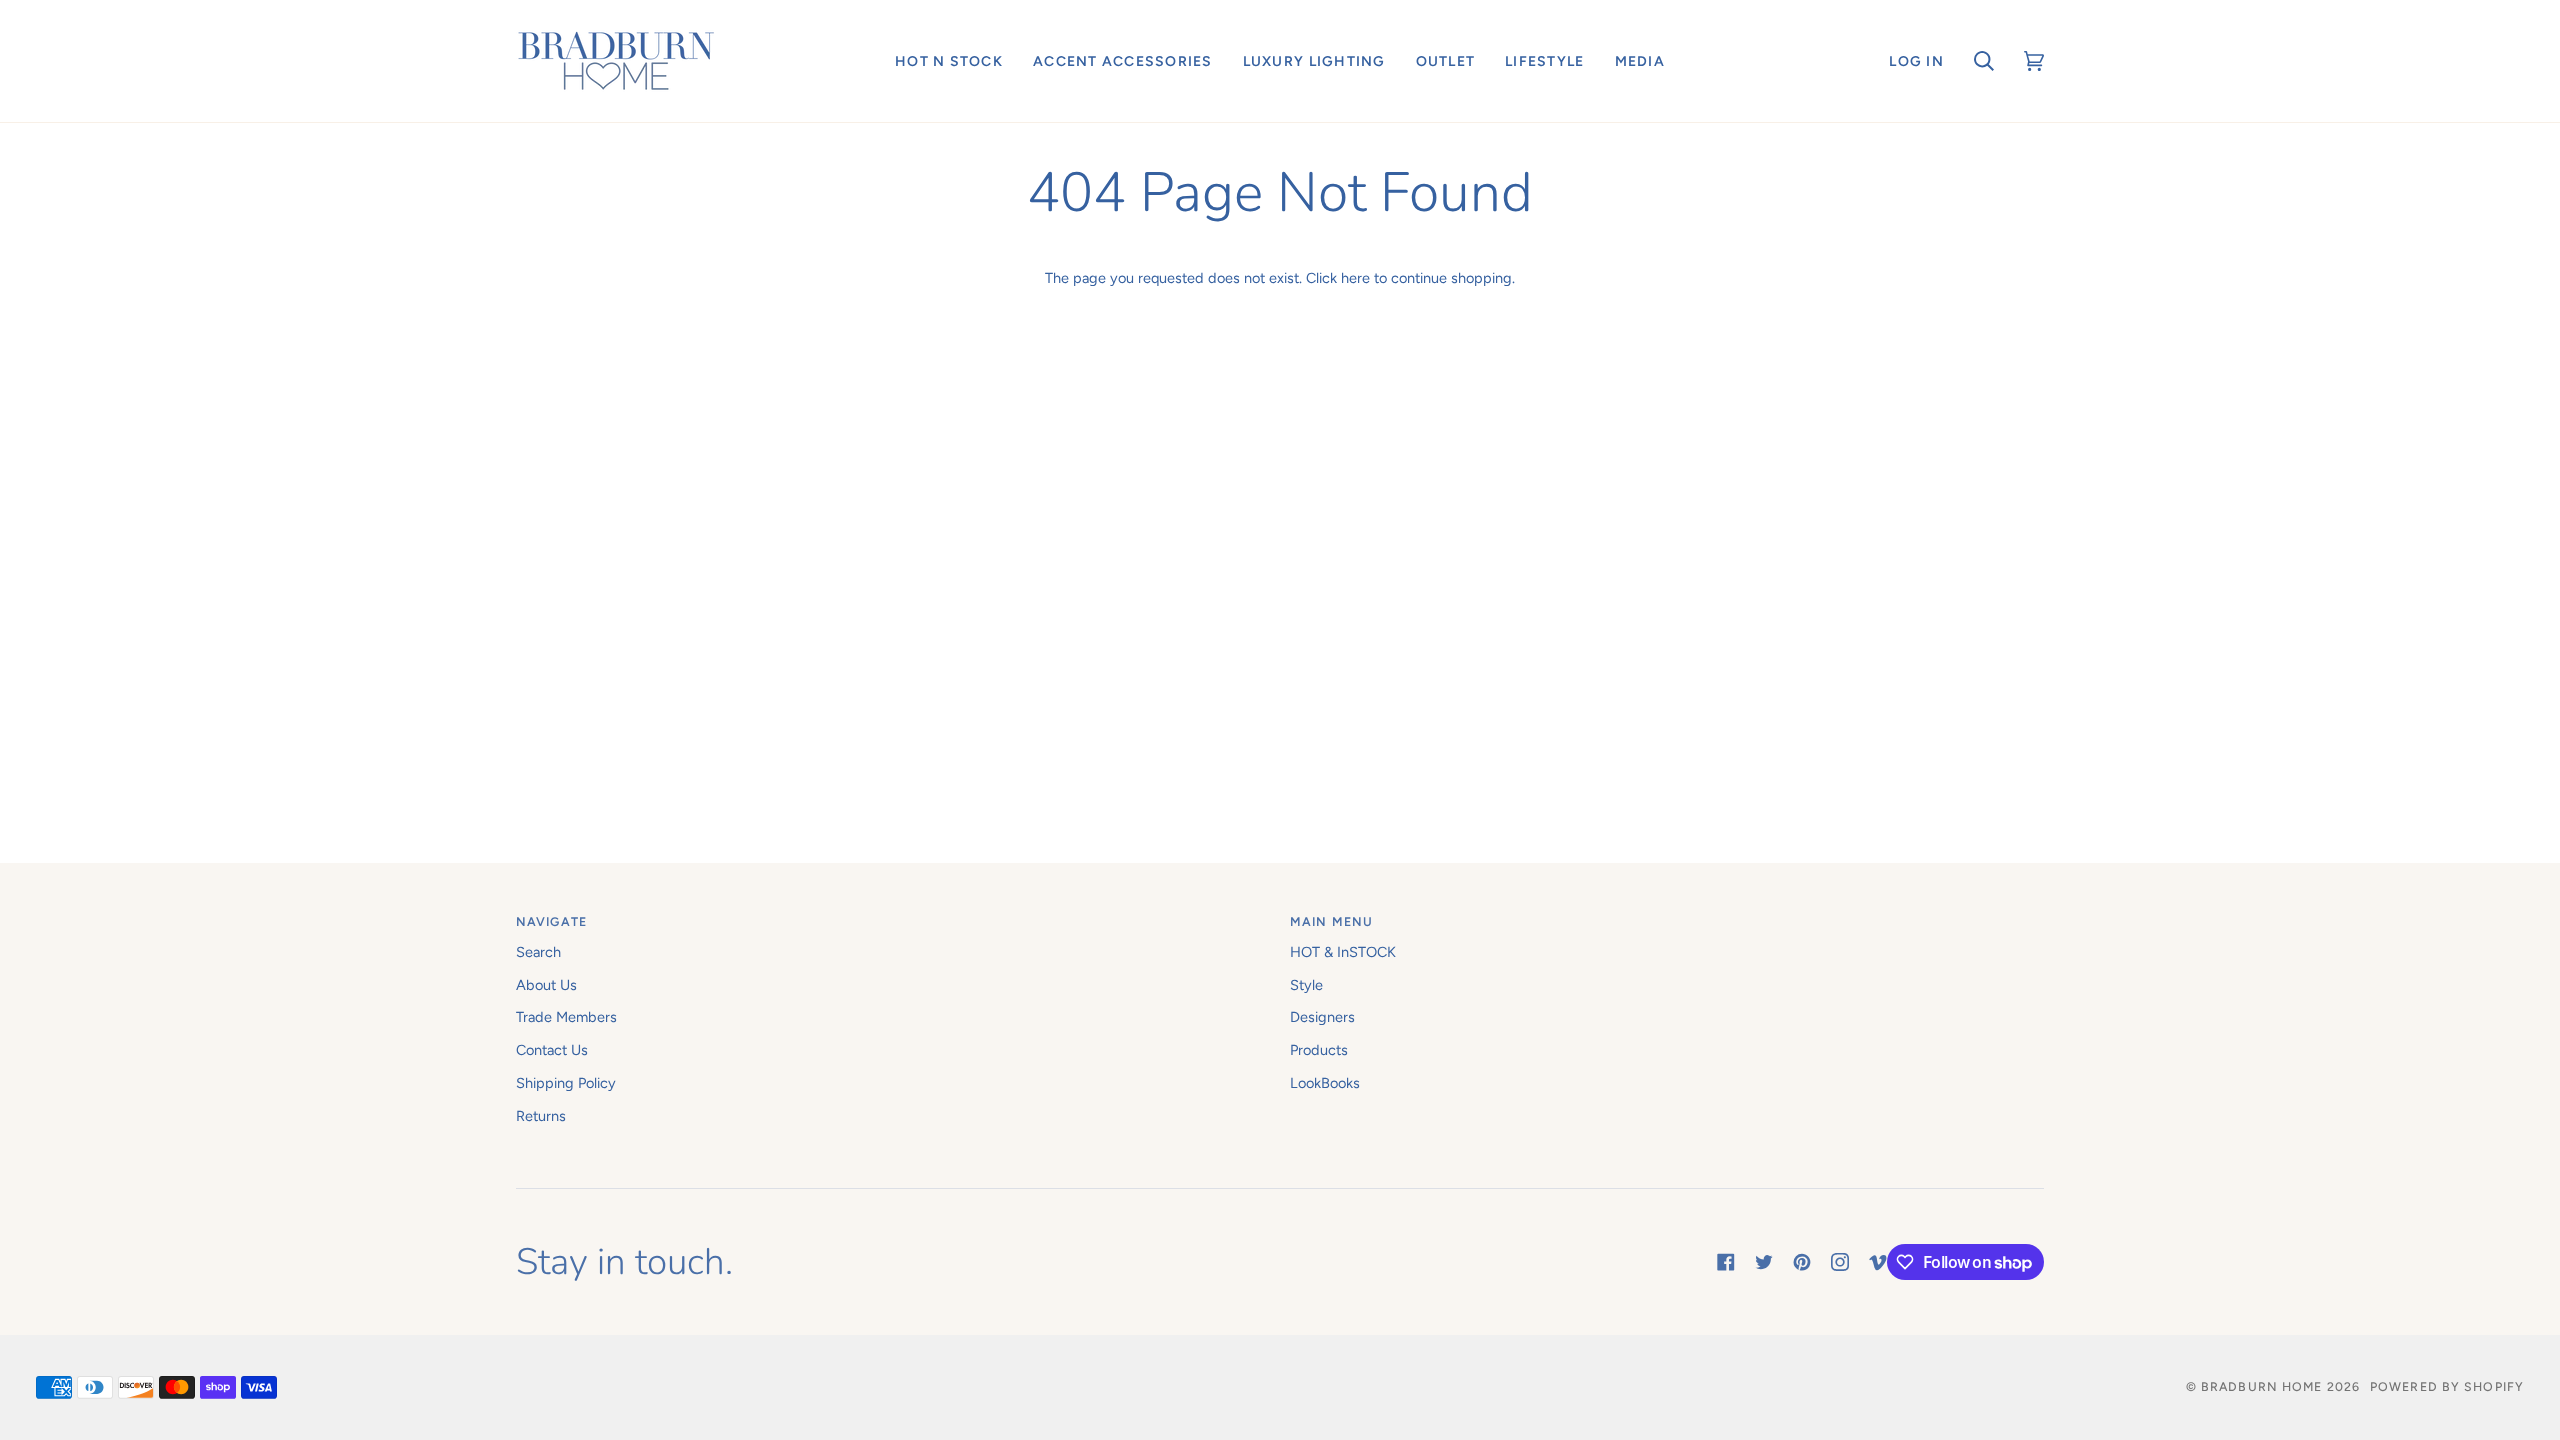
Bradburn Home (2261, 1386)
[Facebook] (1726, 1262)
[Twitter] (1764, 1262)
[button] (949, 61)
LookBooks (1325, 1083)
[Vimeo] (1878, 1262)
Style (1306, 985)
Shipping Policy (566, 1083)
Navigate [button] (551, 921)
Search (538, 952)
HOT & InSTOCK (1343, 952)
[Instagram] (1840, 1262)
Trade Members (566, 1017)
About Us (546, 985)
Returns (541, 1116)
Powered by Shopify (2447, 1386)
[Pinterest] (1802, 1262)
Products (1319, 1050)
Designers (1322, 1017)
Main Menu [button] (1331, 921)
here (1355, 278)
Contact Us (552, 1050)
